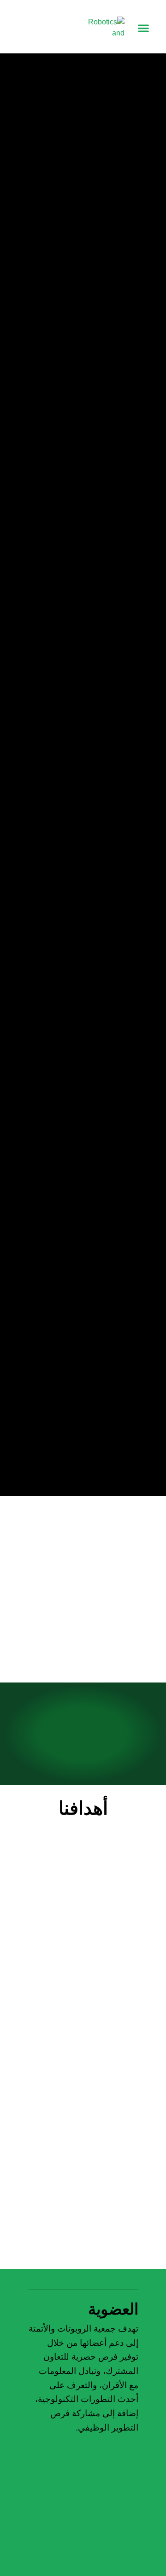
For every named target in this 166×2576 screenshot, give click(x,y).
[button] (143, 28)
